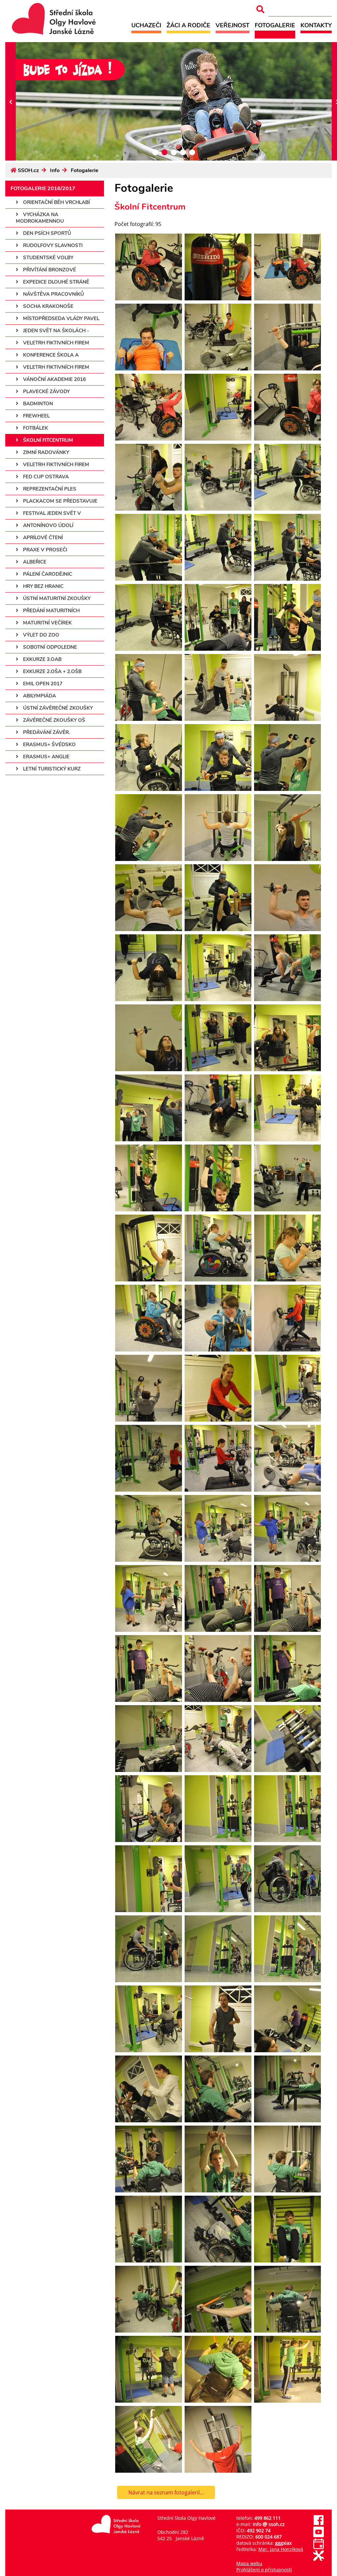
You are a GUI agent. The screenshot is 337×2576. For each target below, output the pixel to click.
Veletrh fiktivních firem (55, 343)
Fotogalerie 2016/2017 (43, 189)
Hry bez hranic (43, 586)
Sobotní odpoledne (49, 647)
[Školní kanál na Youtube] (319, 2535)
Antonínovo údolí (48, 525)
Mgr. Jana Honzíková (281, 2549)
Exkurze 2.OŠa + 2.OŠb (52, 671)
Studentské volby (48, 258)
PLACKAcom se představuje (60, 501)
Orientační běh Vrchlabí (56, 202)
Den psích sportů (46, 233)
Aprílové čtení (42, 538)
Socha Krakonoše (48, 306)
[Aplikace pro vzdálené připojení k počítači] (319, 2559)
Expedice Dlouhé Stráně (55, 282)
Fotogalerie (275, 25)
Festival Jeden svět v (51, 513)
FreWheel (36, 416)
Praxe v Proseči (44, 550)
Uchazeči (146, 25)
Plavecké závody (46, 391)
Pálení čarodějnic (47, 574)
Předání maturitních (51, 611)
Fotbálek (35, 428)
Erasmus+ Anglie (46, 757)
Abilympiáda (39, 696)
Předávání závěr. (46, 732)
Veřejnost (233, 25)
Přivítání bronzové (49, 270)
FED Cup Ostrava (45, 477)
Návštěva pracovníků (53, 294)
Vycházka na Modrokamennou (40, 218)
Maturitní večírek (47, 623)
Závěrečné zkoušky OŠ (53, 720)
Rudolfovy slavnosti (52, 245)
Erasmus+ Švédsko (49, 745)
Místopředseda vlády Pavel (61, 318)
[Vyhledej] (260, 9)
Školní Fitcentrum (47, 440)
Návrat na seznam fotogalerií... (166, 2492)
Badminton (37, 404)
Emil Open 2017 (42, 684)
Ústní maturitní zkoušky (56, 598)
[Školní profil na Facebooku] (319, 2524)
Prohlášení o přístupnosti (264, 2570)
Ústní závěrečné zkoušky (57, 708)
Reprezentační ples (49, 489)
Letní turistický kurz (51, 769)
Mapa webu (249, 2563)
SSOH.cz (28, 170)
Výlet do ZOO (40, 635)
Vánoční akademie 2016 (54, 379)
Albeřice (34, 562)
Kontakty (316, 25)
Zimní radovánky (45, 452)
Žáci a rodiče (188, 25)
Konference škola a (50, 355)
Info (55, 170)
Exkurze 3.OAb (42, 659)
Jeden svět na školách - (55, 331)
